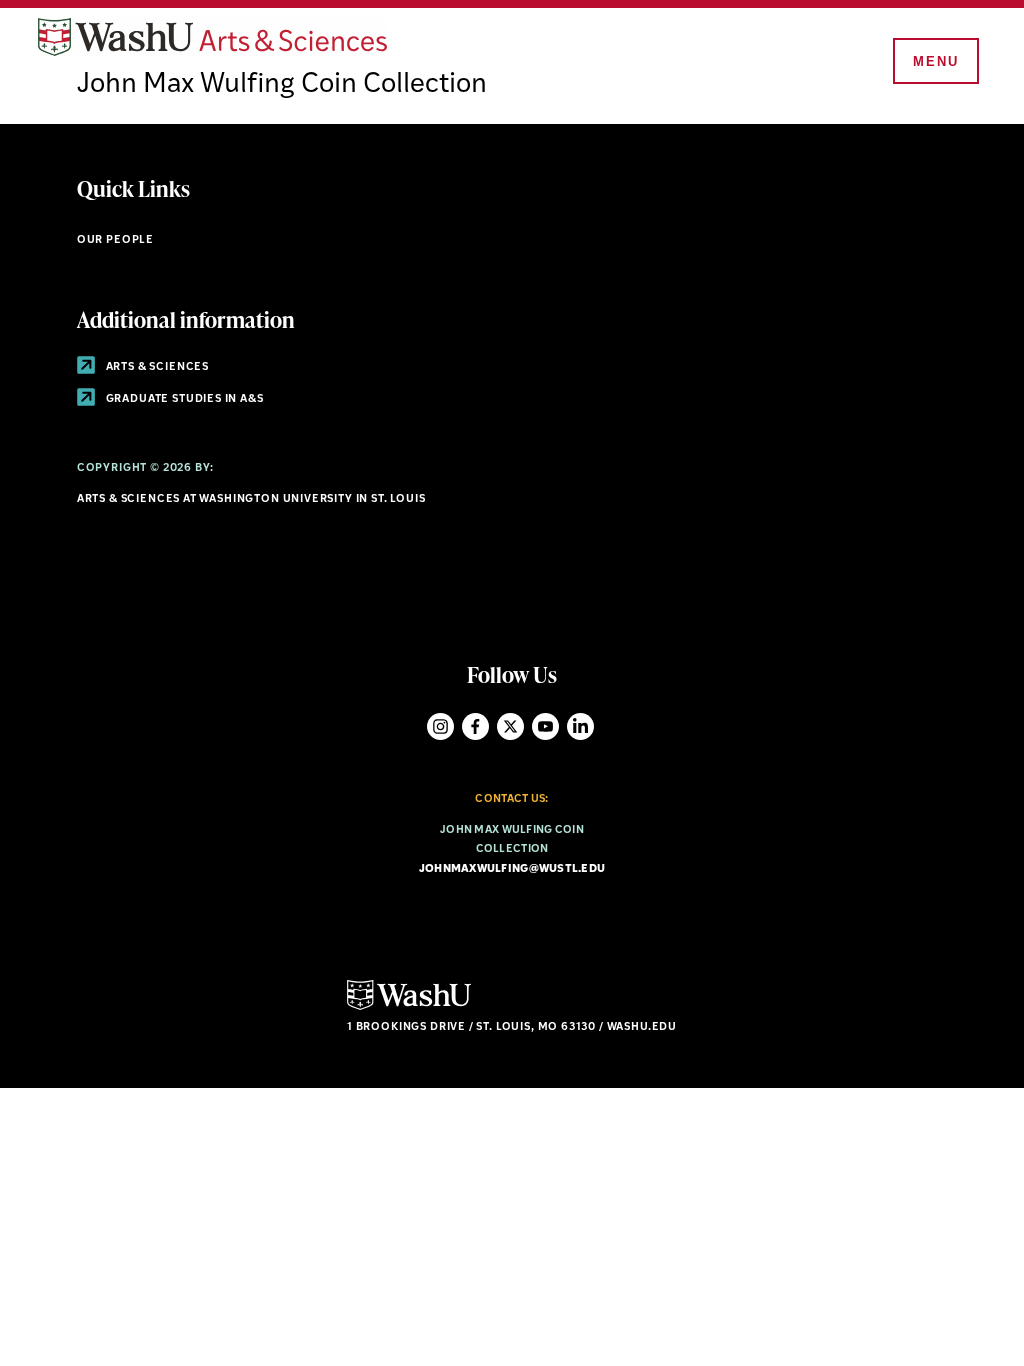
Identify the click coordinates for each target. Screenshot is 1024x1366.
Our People (115, 240)
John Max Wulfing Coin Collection (282, 85)
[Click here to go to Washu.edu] (409, 1007)
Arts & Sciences (156, 367)
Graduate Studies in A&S (183, 399)
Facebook (475, 726)
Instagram (440, 726)
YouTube (545, 726)
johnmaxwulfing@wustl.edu (512, 869)
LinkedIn (580, 726)
